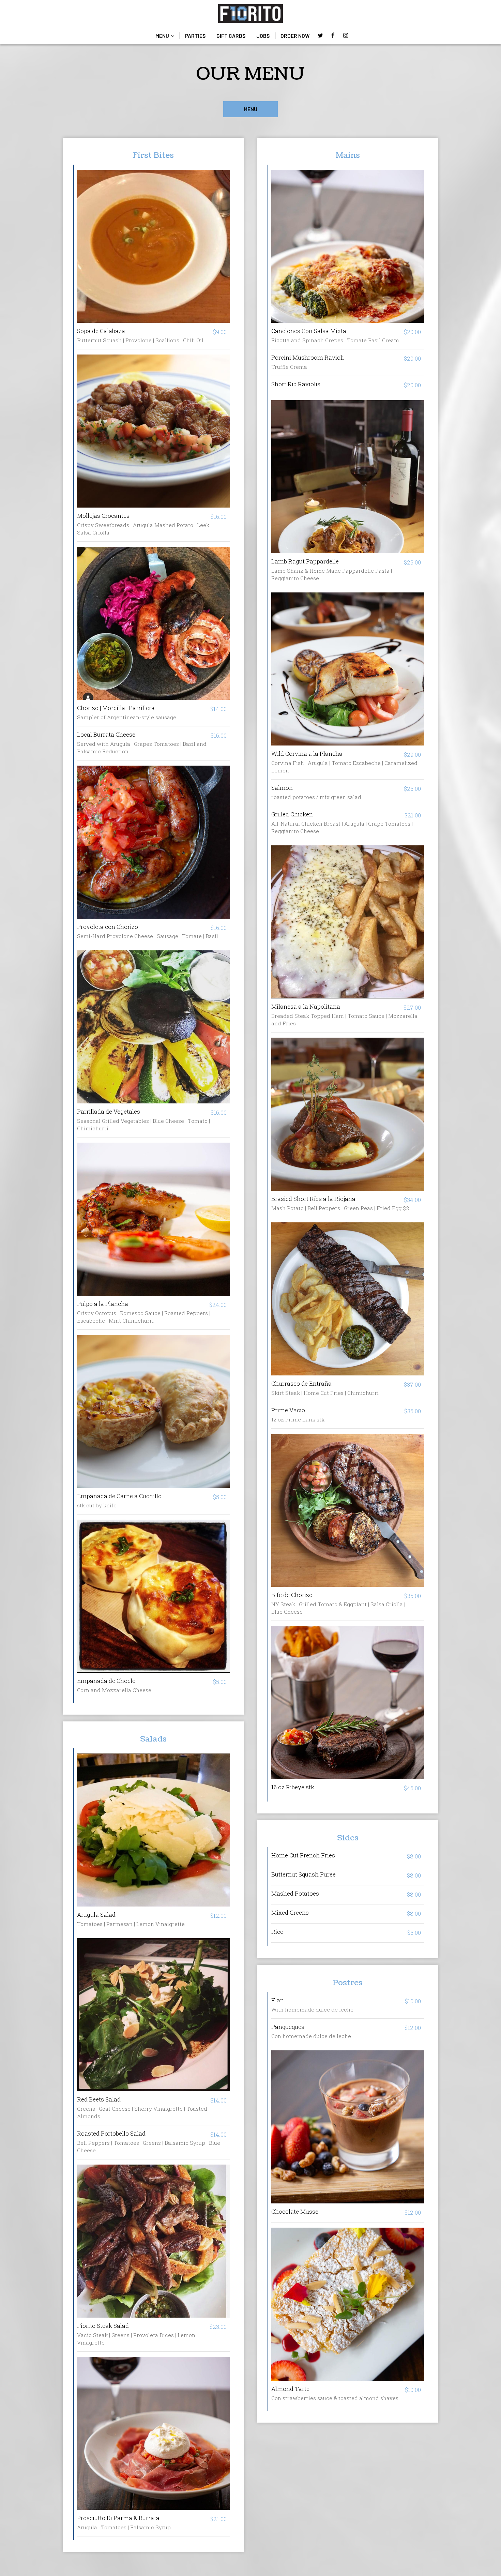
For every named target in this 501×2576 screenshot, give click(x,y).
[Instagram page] (346, 35)
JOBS (263, 36)
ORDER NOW (295, 36)
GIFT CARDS (231, 36)
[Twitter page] (320, 35)
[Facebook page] (333, 35)
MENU (163, 36)
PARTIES (195, 36)
